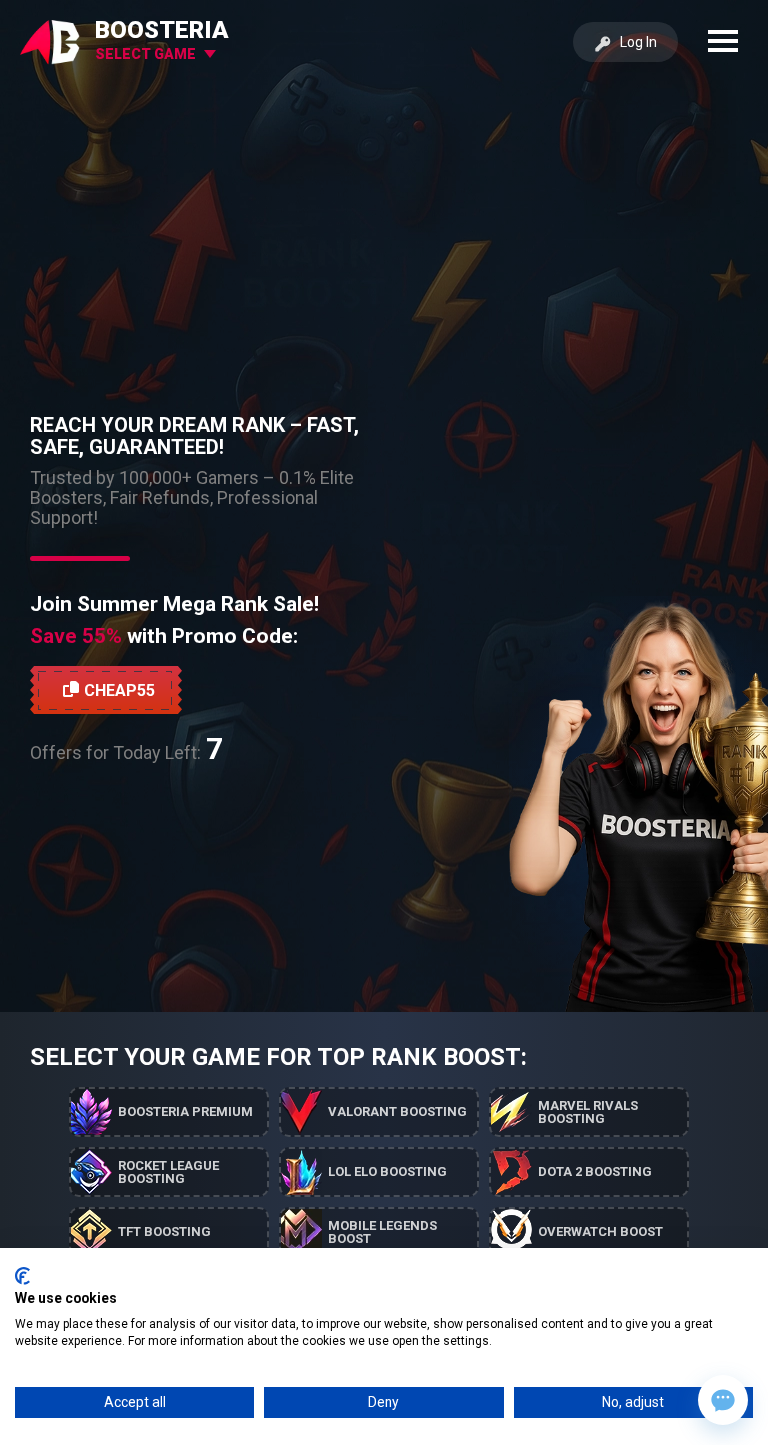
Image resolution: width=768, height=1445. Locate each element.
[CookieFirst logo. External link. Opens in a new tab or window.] (22, 1276)
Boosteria (162, 30)
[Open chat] (723, 1400)
